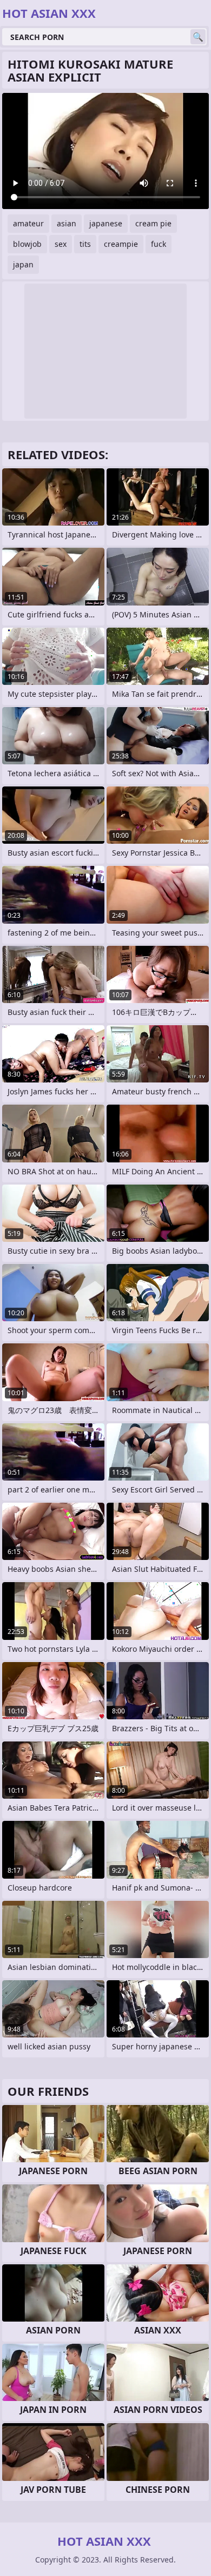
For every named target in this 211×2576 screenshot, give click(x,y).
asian (67, 223)
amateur (28, 223)
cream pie (153, 223)
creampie (121, 244)
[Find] (198, 37)
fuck (159, 244)
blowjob (27, 244)
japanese (106, 223)
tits (85, 244)
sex (61, 244)
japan (23, 264)
